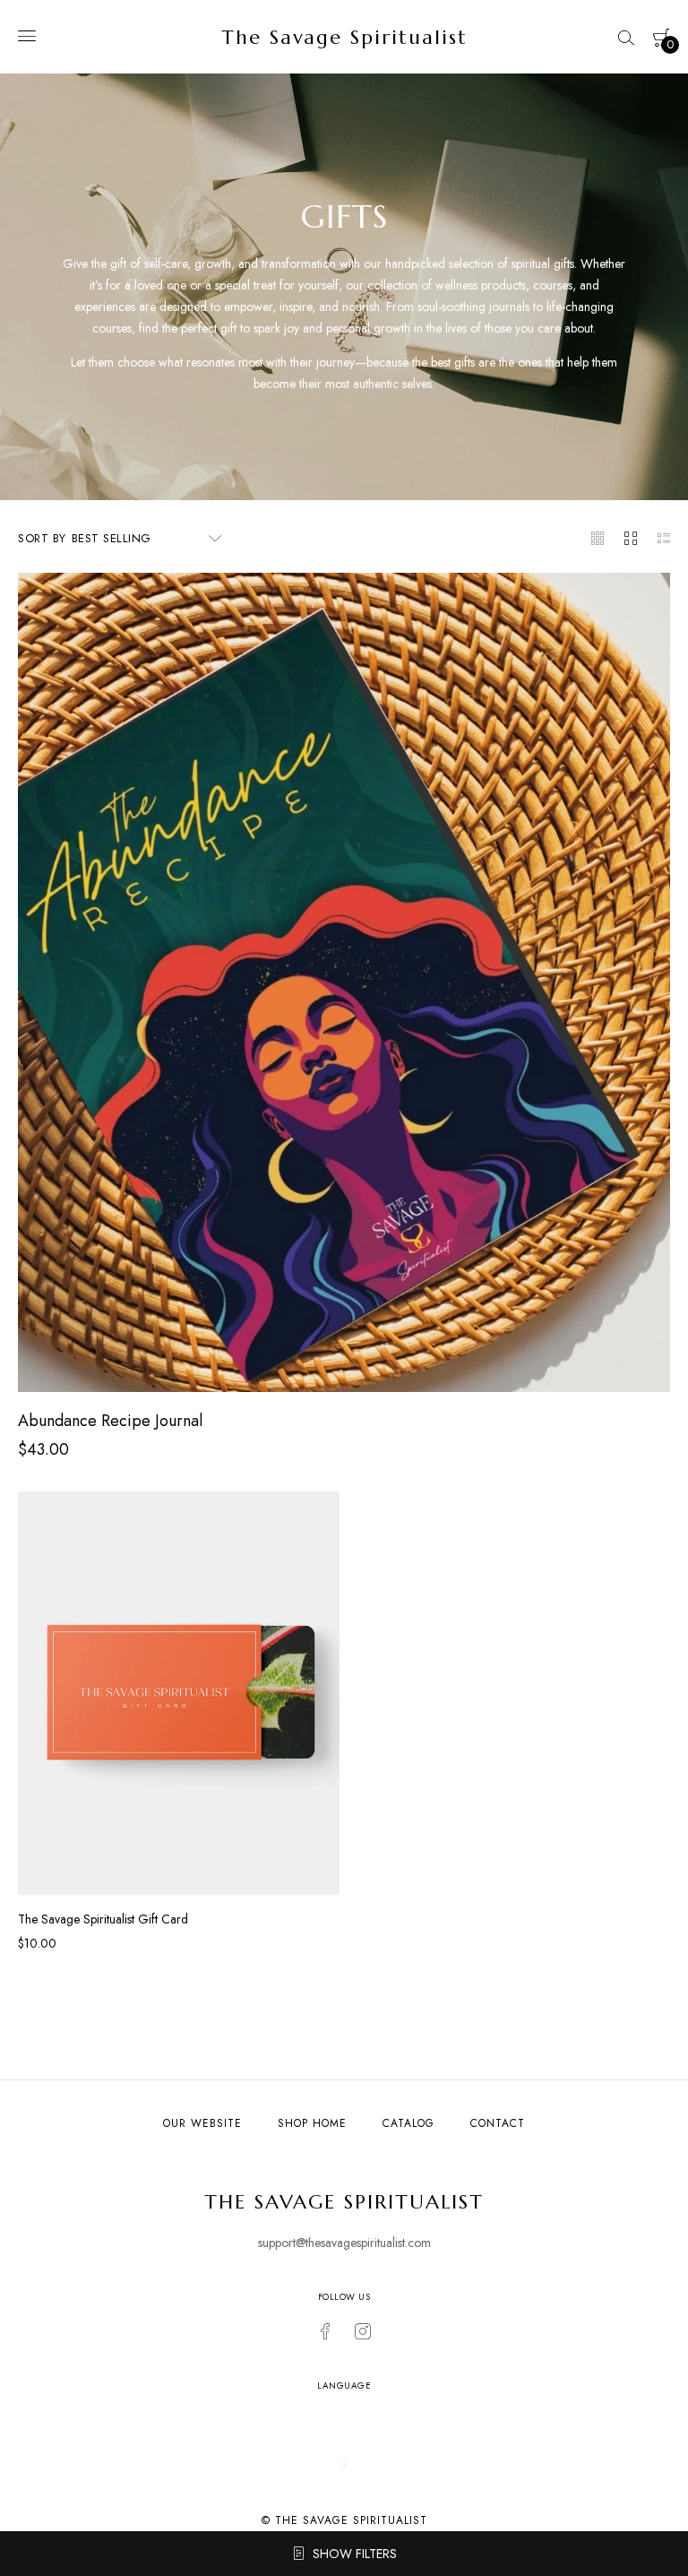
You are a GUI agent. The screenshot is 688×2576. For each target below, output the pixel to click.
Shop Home (312, 2123)
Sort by (42, 538)
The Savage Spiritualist (344, 37)
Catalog (408, 2123)
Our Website (202, 2123)
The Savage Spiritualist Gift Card (103, 1919)
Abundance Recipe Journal (110, 1421)
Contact (498, 2123)
